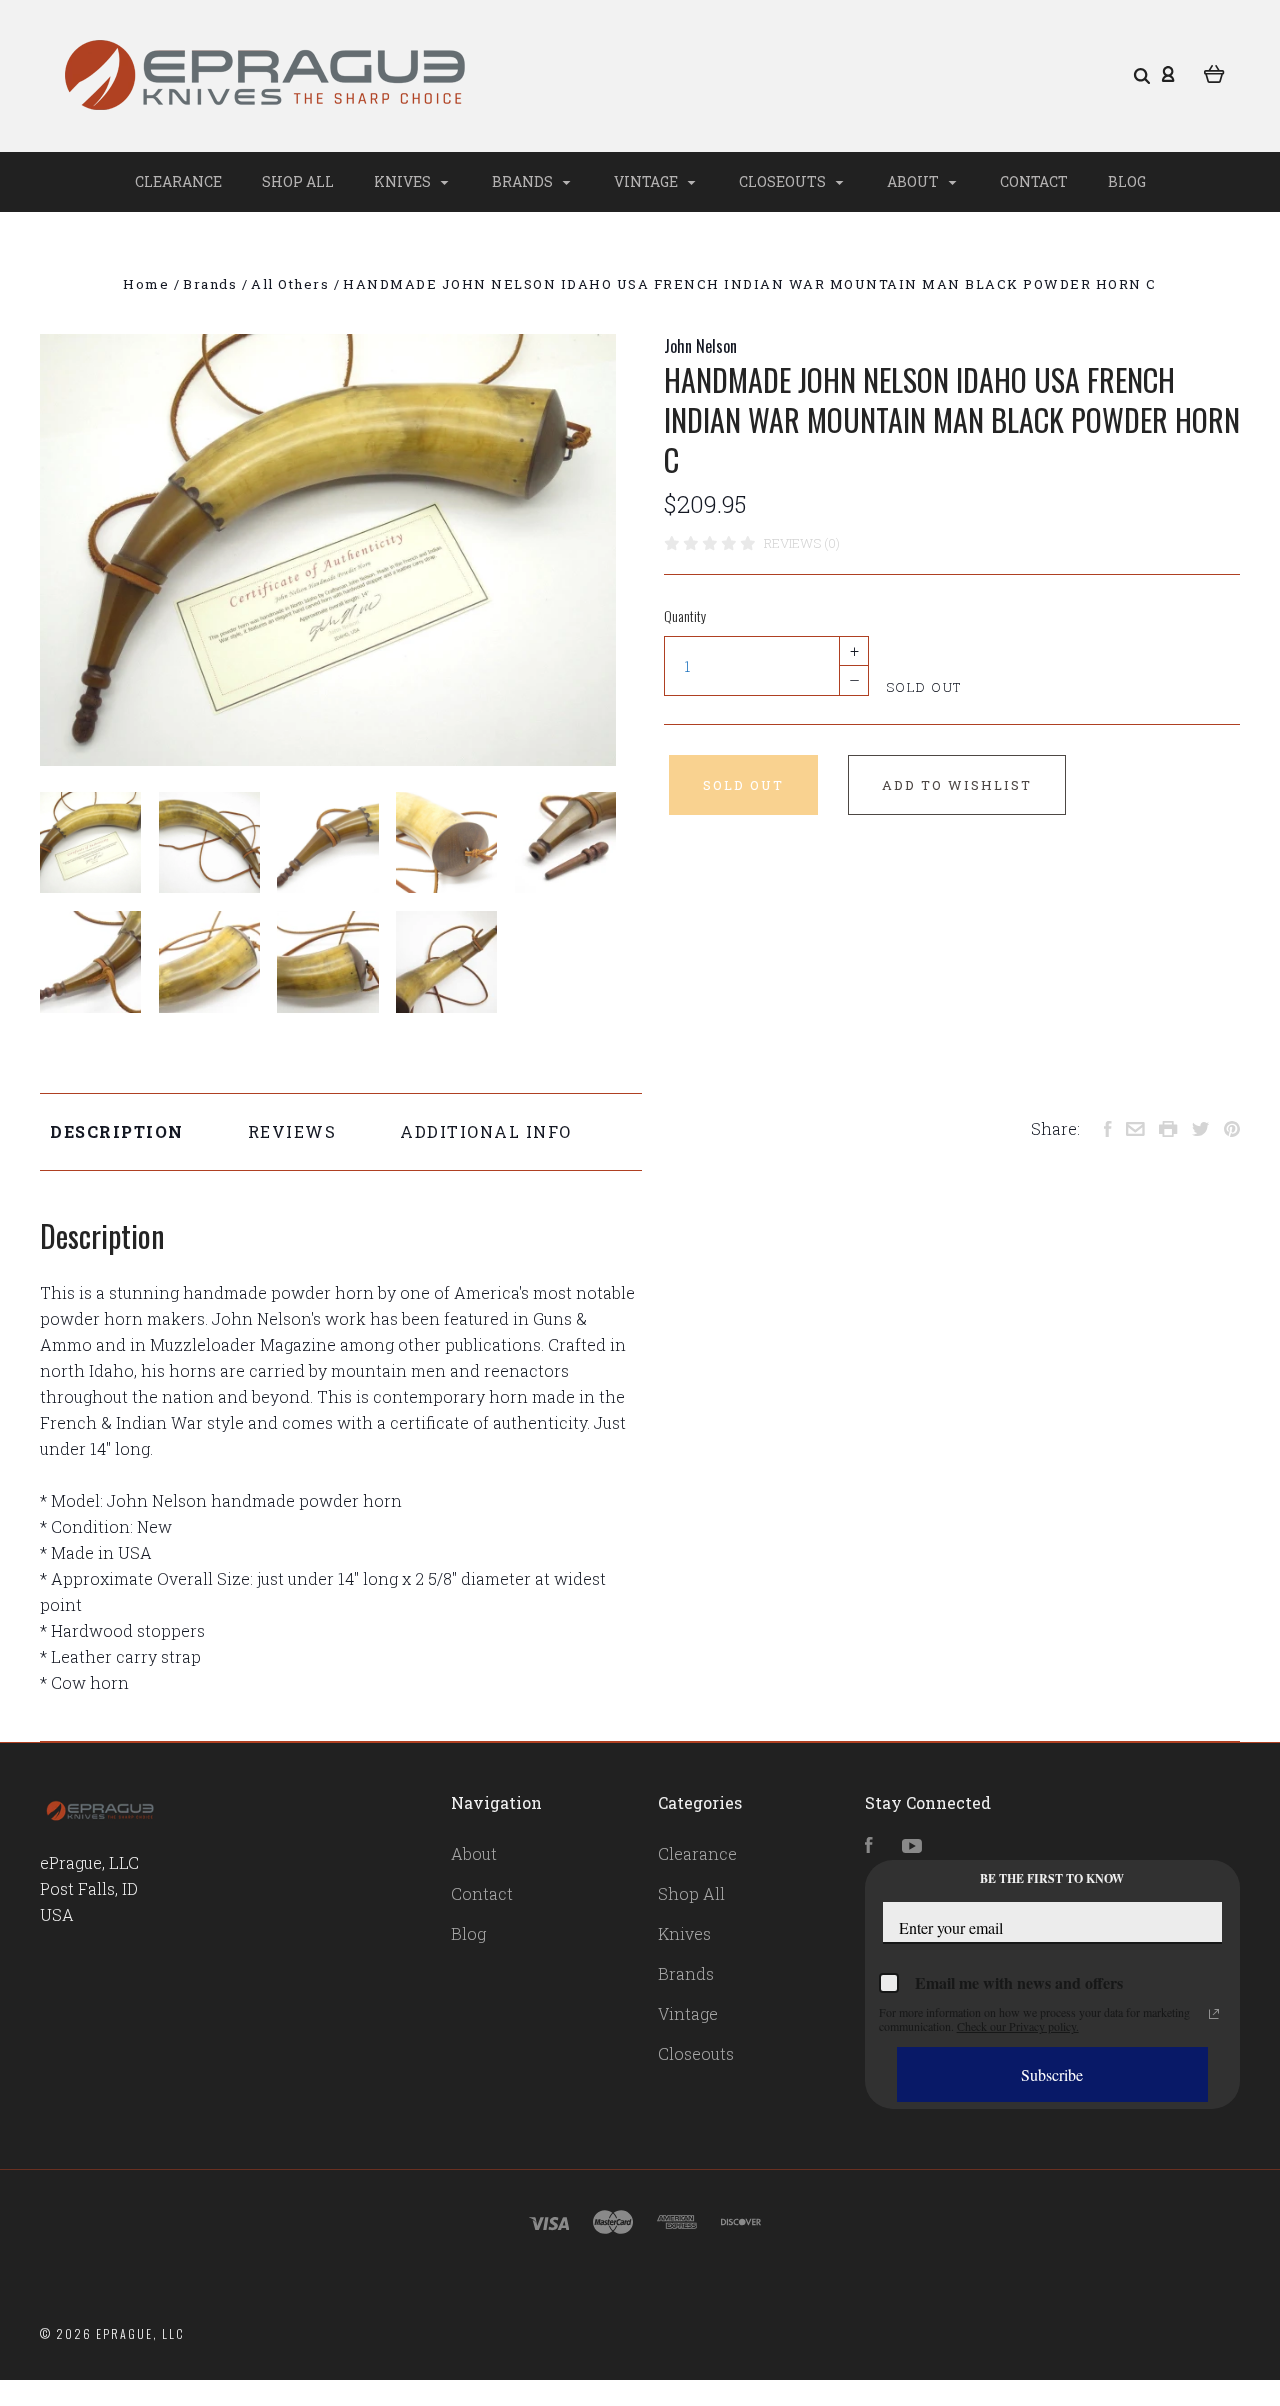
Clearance (178, 181)
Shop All (298, 181)
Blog (1127, 181)
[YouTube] (912, 1846)
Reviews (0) (802, 543)
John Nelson (700, 346)
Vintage (647, 181)
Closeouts (784, 181)
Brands (524, 181)
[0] (1214, 72)
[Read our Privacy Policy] (1214, 2014)
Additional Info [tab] (486, 1131)
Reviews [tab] (292, 1131)
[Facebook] (869, 1846)
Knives (404, 181)
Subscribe (1052, 2074)
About (914, 181)
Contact (1034, 181)
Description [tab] (117, 1131)
